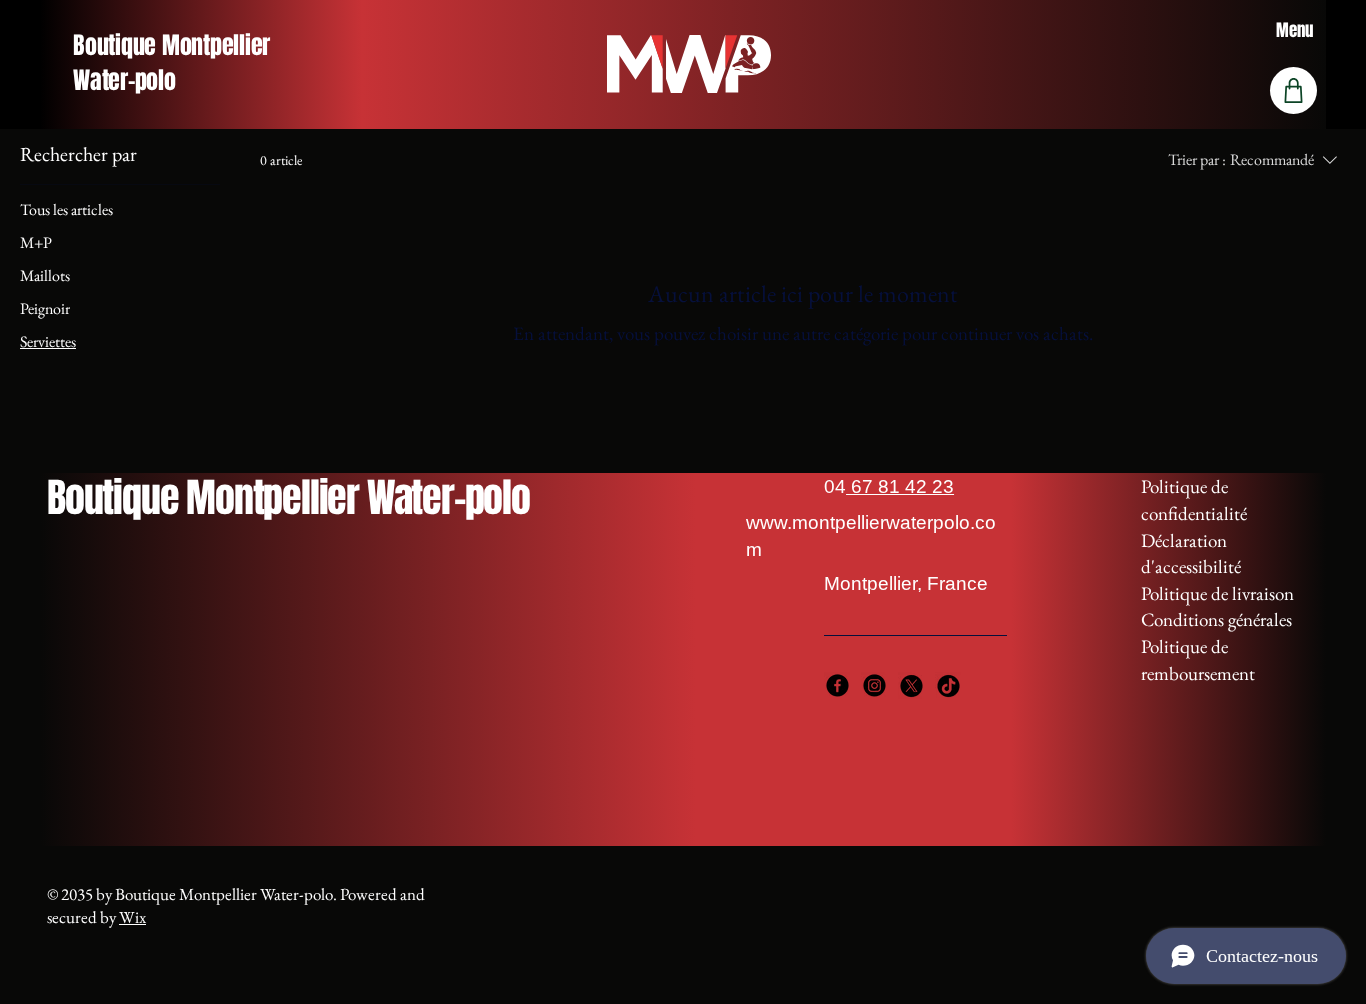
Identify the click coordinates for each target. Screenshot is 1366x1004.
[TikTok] (948, 685)
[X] (911, 685)
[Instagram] (874, 685)
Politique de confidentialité (1194, 500)
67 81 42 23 (900, 486)
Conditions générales (1216, 619)
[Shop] (1293, 90)
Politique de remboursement (1198, 660)
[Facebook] (837, 685)
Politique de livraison (1217, 593)
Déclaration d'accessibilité (1191, 554)
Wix (132, 917)
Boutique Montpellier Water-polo (171, 63)
